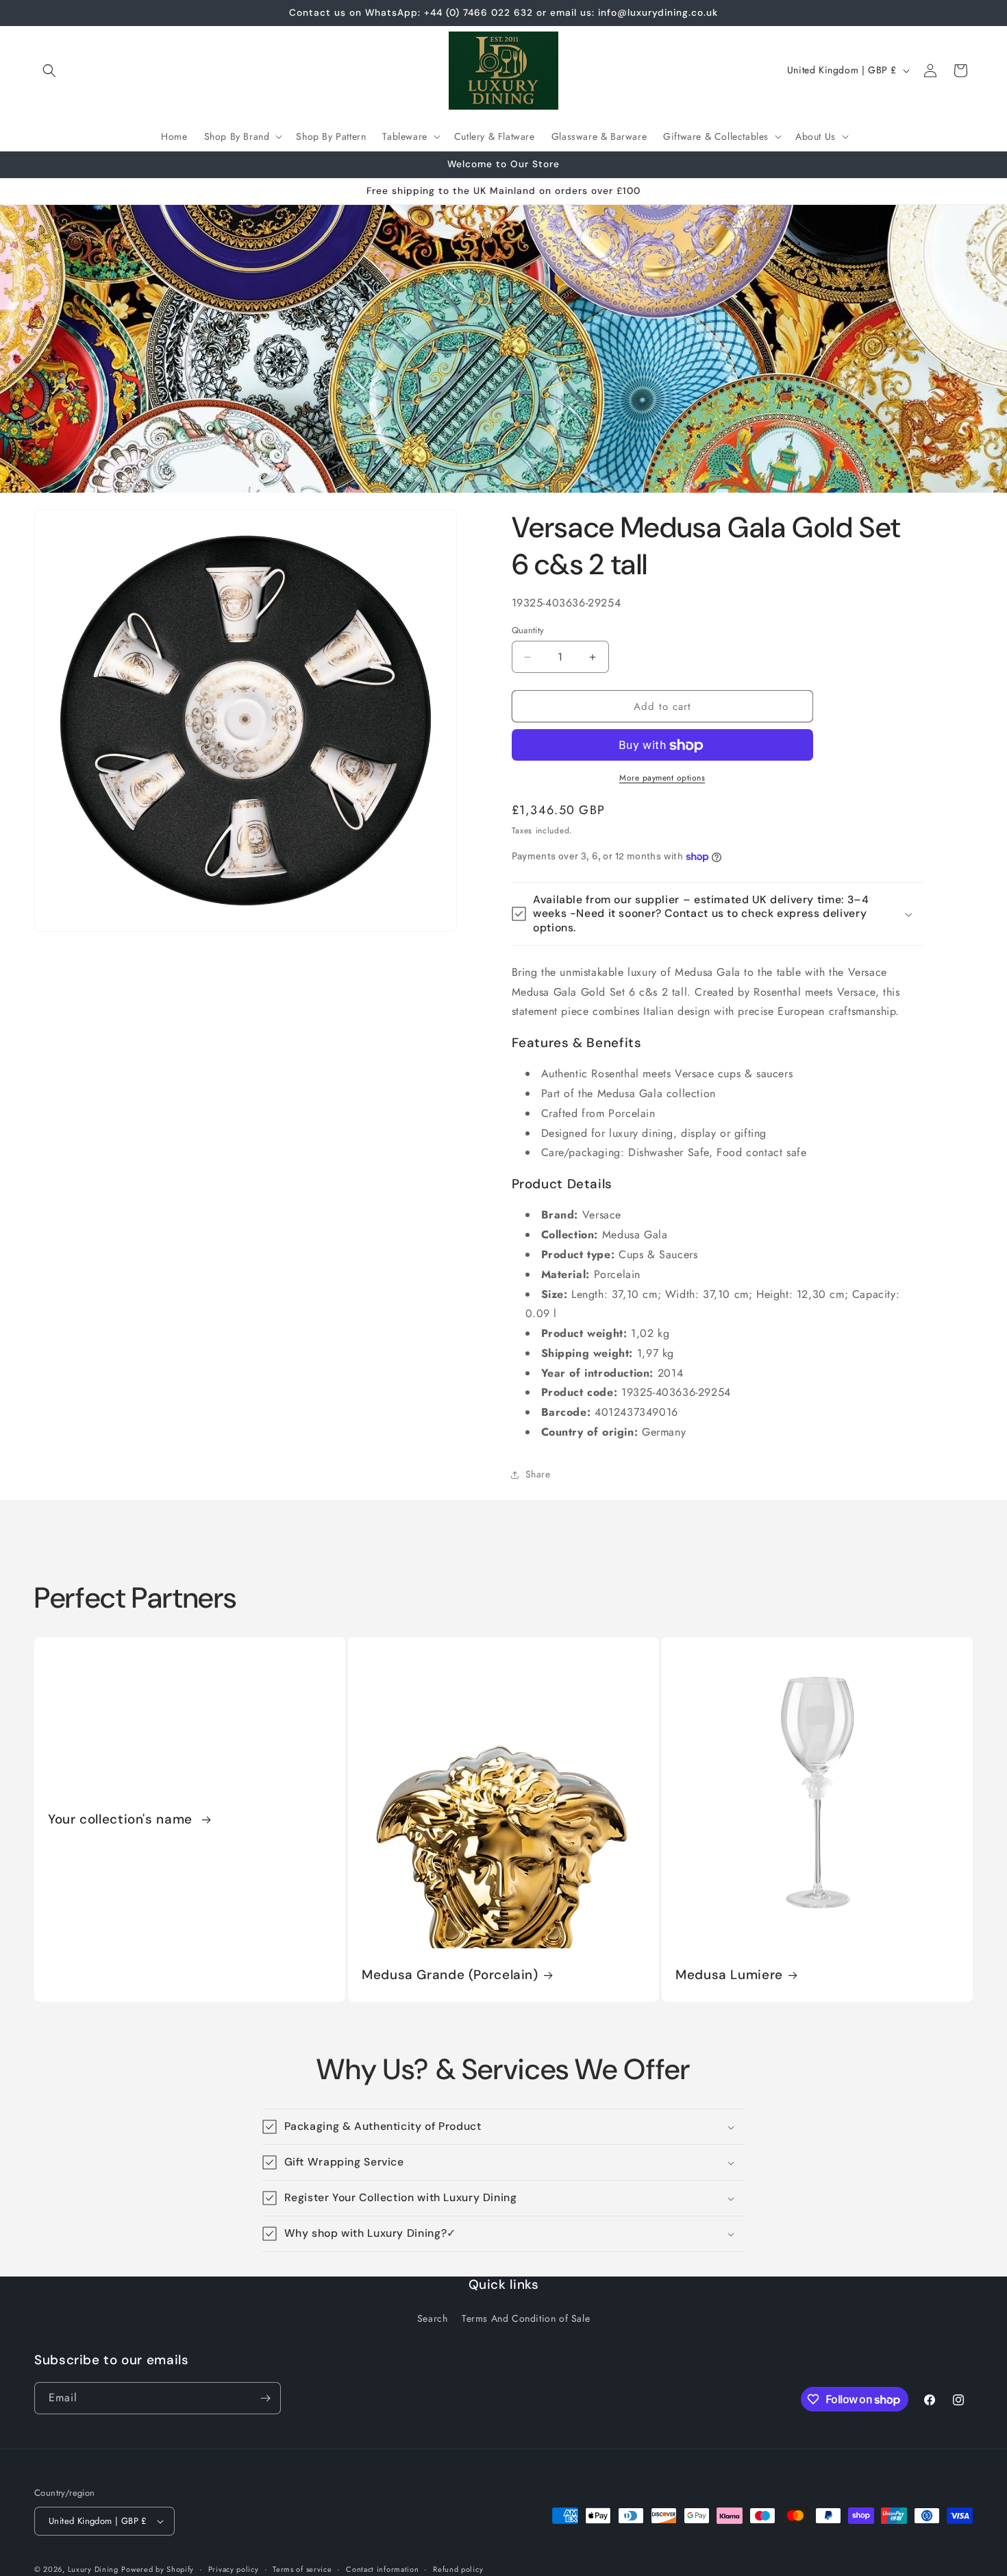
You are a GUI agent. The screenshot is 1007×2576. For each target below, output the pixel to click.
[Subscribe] (265, 2398)
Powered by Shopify (158, 2569)
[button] (49, 71)
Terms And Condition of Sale (526, 2319)
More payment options (662, 778)
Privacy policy (234, 2568)
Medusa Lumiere (729, 1975)
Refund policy (458, 2568)
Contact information (382, 2568)
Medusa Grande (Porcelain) (450, 1975)
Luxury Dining (93, 2569)
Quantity (528, 630)
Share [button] (538, 1474)
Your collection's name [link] (122, 1819)
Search (433, 2319)
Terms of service (302, 2568)
